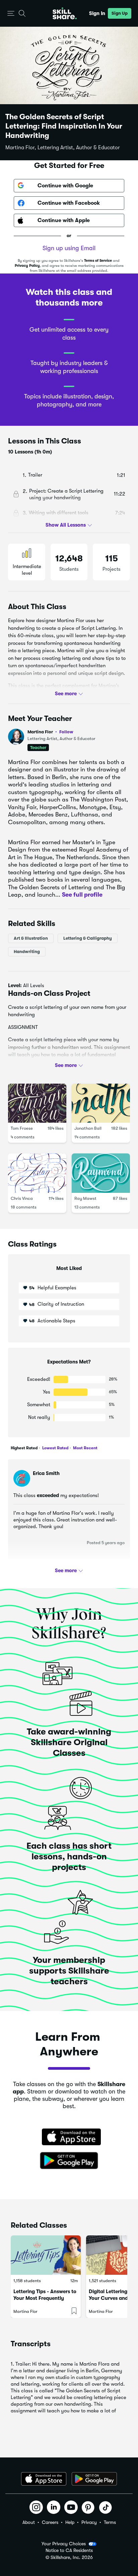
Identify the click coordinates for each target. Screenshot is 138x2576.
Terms (110, 2522)
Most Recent (85, 1448)
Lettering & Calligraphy (88, 938)
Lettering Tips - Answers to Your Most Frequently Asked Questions (45, 2298)
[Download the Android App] (94, 2479)
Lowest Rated (55, 1448)
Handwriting (27, 951)
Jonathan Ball (88, 1128)
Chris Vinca (22, 1198)
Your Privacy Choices (64, 2544)
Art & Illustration (31, 938)
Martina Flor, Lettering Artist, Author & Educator (63, 148)
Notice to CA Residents (69, 2550)
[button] (11, 14)
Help (70, 2522)
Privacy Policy (27, 266)
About (29, 2522)
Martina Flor (50, 732)
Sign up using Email (69, 248)
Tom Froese (22, 1128)
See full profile (82, 895)
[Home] (65, 13)
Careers (50, 2522)
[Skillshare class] (46, 2255)
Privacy (89, 2522)
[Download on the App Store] (69, 2138)
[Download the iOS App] (44, 2479)
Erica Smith (46, 1473)
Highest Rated (24, 1448)
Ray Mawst (85, 1198)
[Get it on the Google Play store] (69, 2161)
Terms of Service (98, 261)
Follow (66, 732)
